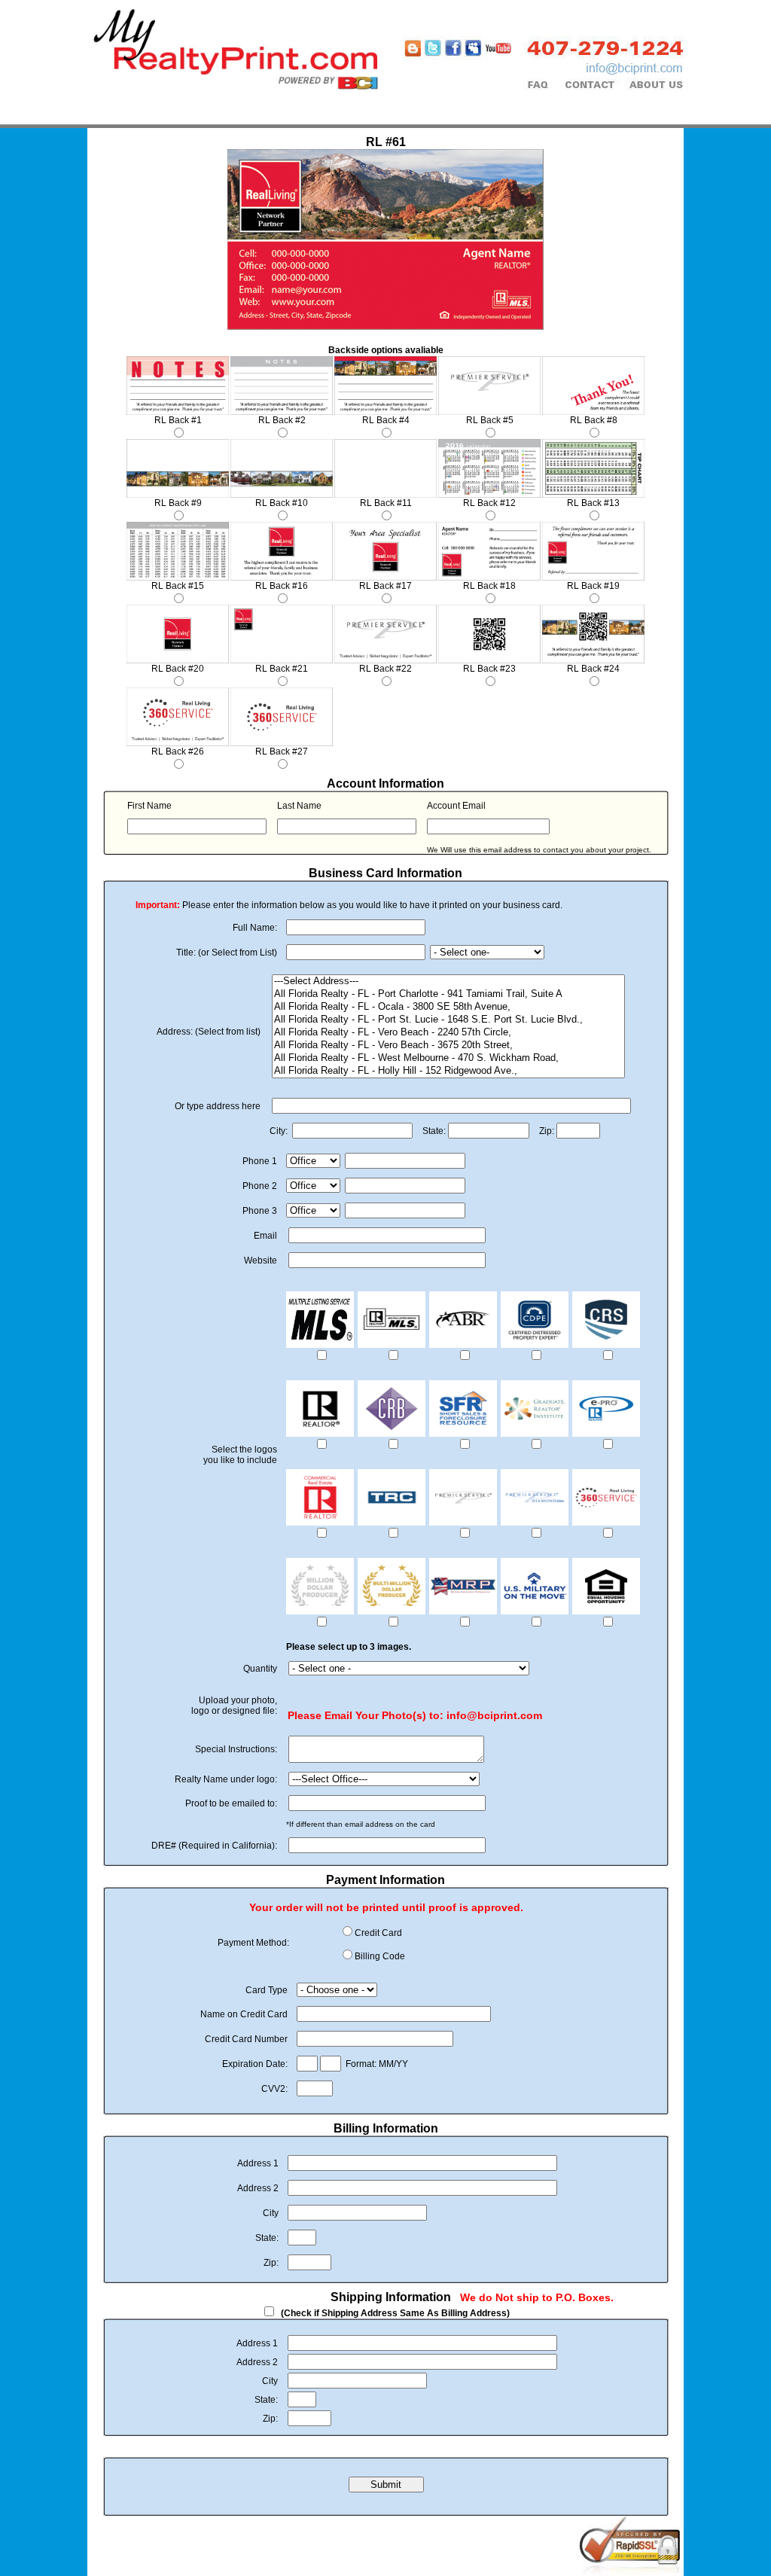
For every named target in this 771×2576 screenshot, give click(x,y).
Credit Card (378, 1933)
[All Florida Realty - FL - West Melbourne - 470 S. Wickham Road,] (448, 1058)
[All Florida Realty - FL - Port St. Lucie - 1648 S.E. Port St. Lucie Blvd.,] (448, 1020)
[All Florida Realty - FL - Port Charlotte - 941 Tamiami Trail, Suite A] (448, 994)
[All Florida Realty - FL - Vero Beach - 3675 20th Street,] (448, 1046)
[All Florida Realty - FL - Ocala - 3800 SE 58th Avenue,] (448, 1007)
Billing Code (380, 1956)
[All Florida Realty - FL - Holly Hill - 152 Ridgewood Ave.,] (448, 1071)
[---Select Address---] (448, 982)
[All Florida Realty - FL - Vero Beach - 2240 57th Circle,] (448, 1033)
